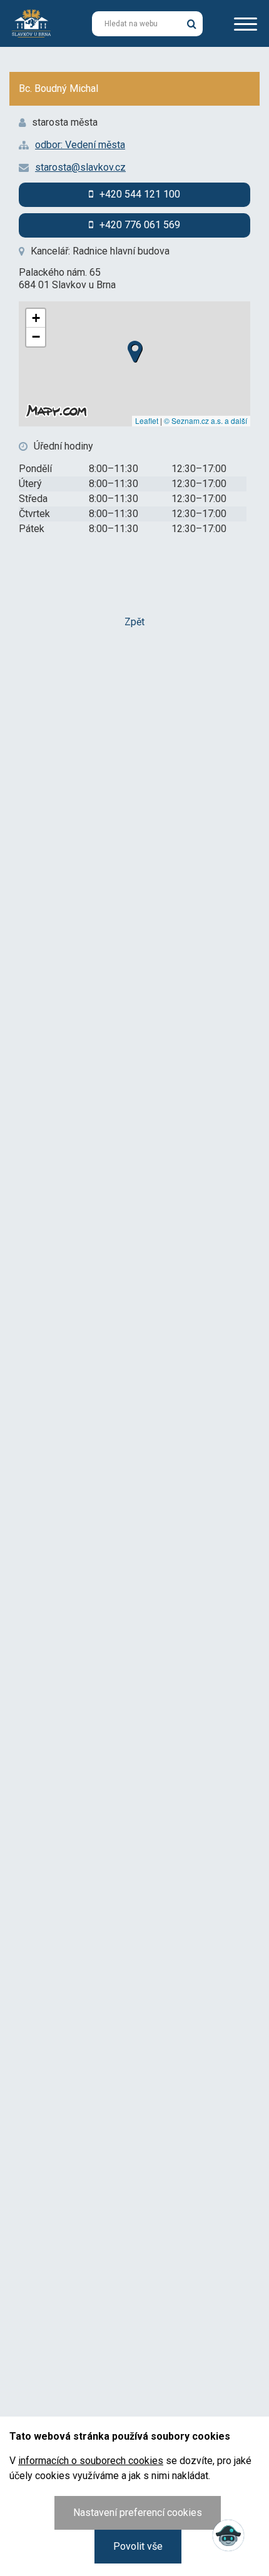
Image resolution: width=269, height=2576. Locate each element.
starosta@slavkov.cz (80, 167)
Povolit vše (138, 2546)
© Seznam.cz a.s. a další (206, 420)
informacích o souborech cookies (91, 2461)
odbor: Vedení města (80, 145)
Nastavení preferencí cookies (138, 2513)
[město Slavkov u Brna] (31, 23)
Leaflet (147, 420)
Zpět (134, 622)
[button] (134, 348)
